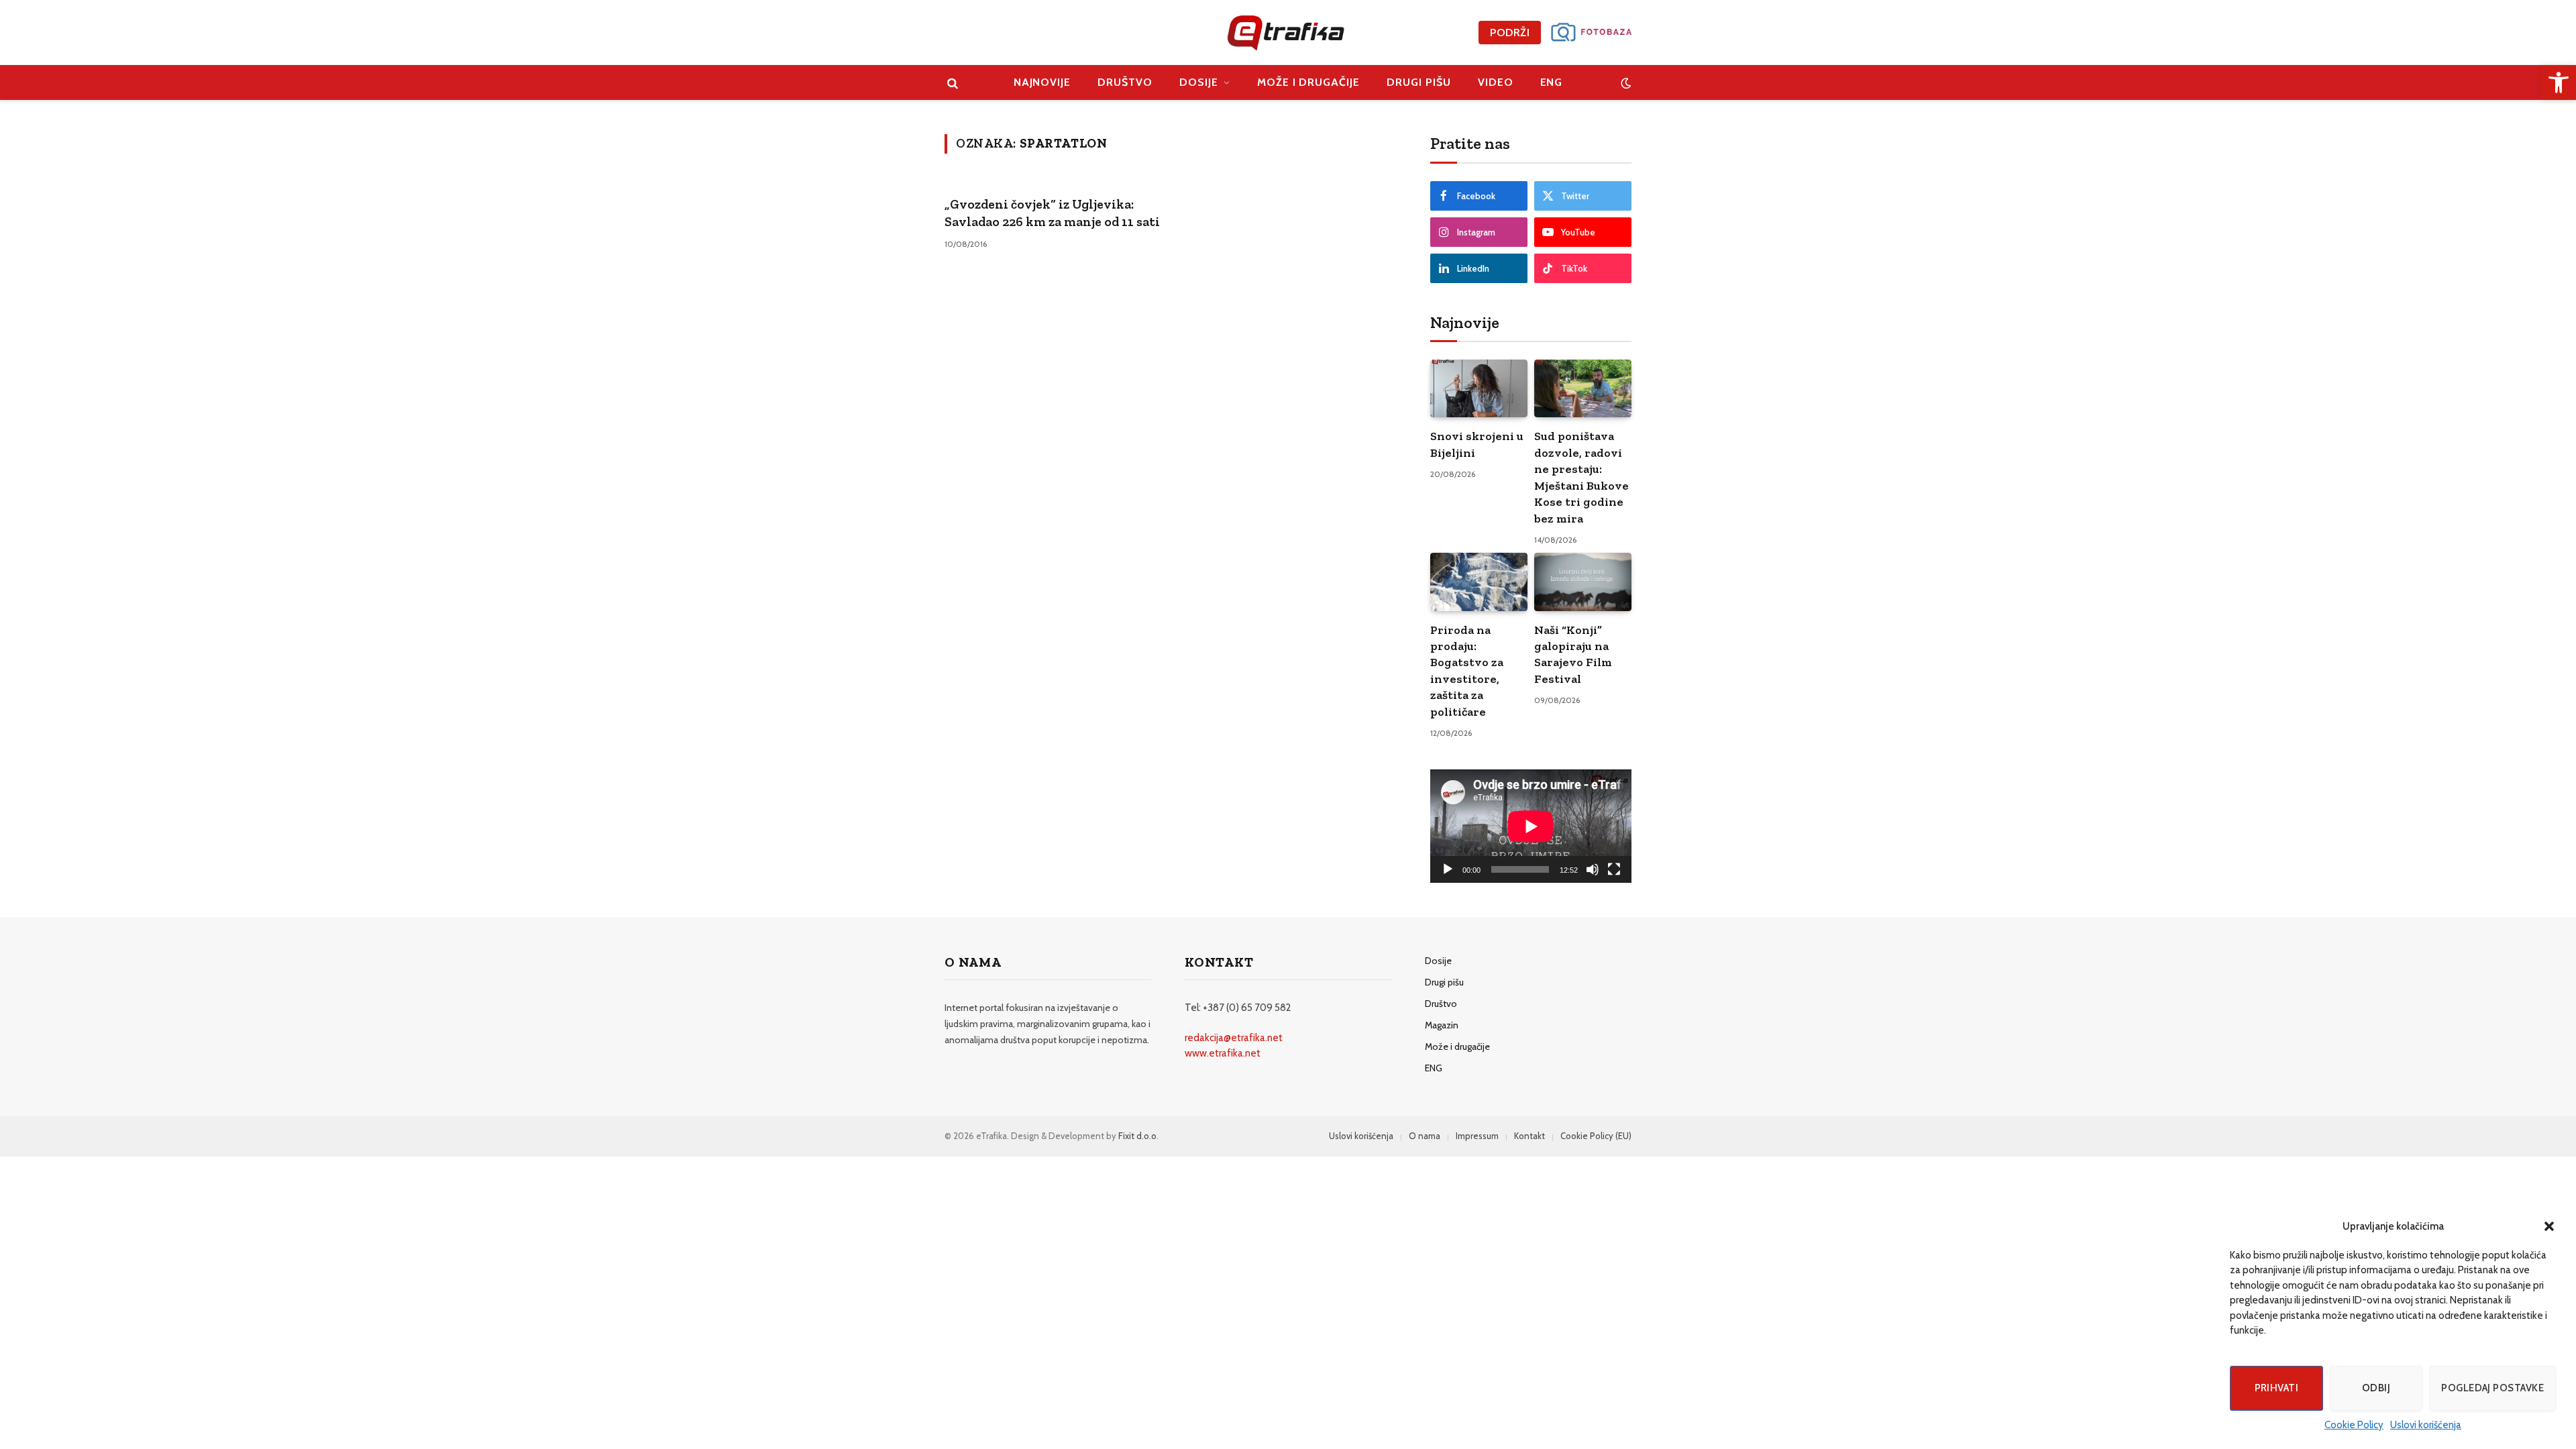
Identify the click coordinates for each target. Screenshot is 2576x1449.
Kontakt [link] (1529, 1136)
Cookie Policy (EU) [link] (1596, 1136)
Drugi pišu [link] (1419, 82)
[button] (2549, 1226)
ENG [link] (1552, 82)
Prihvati (2277, 1388)
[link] (2559, 83)
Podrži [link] (1510, 33)
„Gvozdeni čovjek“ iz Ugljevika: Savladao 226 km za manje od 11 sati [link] (1052, 213)
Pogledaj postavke (2492, 1388)
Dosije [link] (1199, 82)
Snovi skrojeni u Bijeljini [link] (1477, 444)
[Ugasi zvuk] (1593, 869)
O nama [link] (1425, 1136)
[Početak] (1448, 869)
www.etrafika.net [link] (1223, 1053)
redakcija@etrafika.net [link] (1234, 1038)
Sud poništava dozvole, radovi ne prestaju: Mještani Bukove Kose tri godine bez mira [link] (1581, 477)
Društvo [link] (1125, 82)
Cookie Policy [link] (2354, 1425)
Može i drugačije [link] (1308, 82)
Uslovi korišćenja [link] (2426, 1425)
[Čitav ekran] (1614, 869)
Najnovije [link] (1042, 82)
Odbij (2376, 1388)
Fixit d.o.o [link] (1137, 1136)
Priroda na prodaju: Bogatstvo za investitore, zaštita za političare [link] (1467, 671)
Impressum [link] (1477, 1136)
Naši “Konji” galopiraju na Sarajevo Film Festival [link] (1573, 654)
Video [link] (1496, 82)
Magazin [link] (1442, 1025)
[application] (1531, 826)
